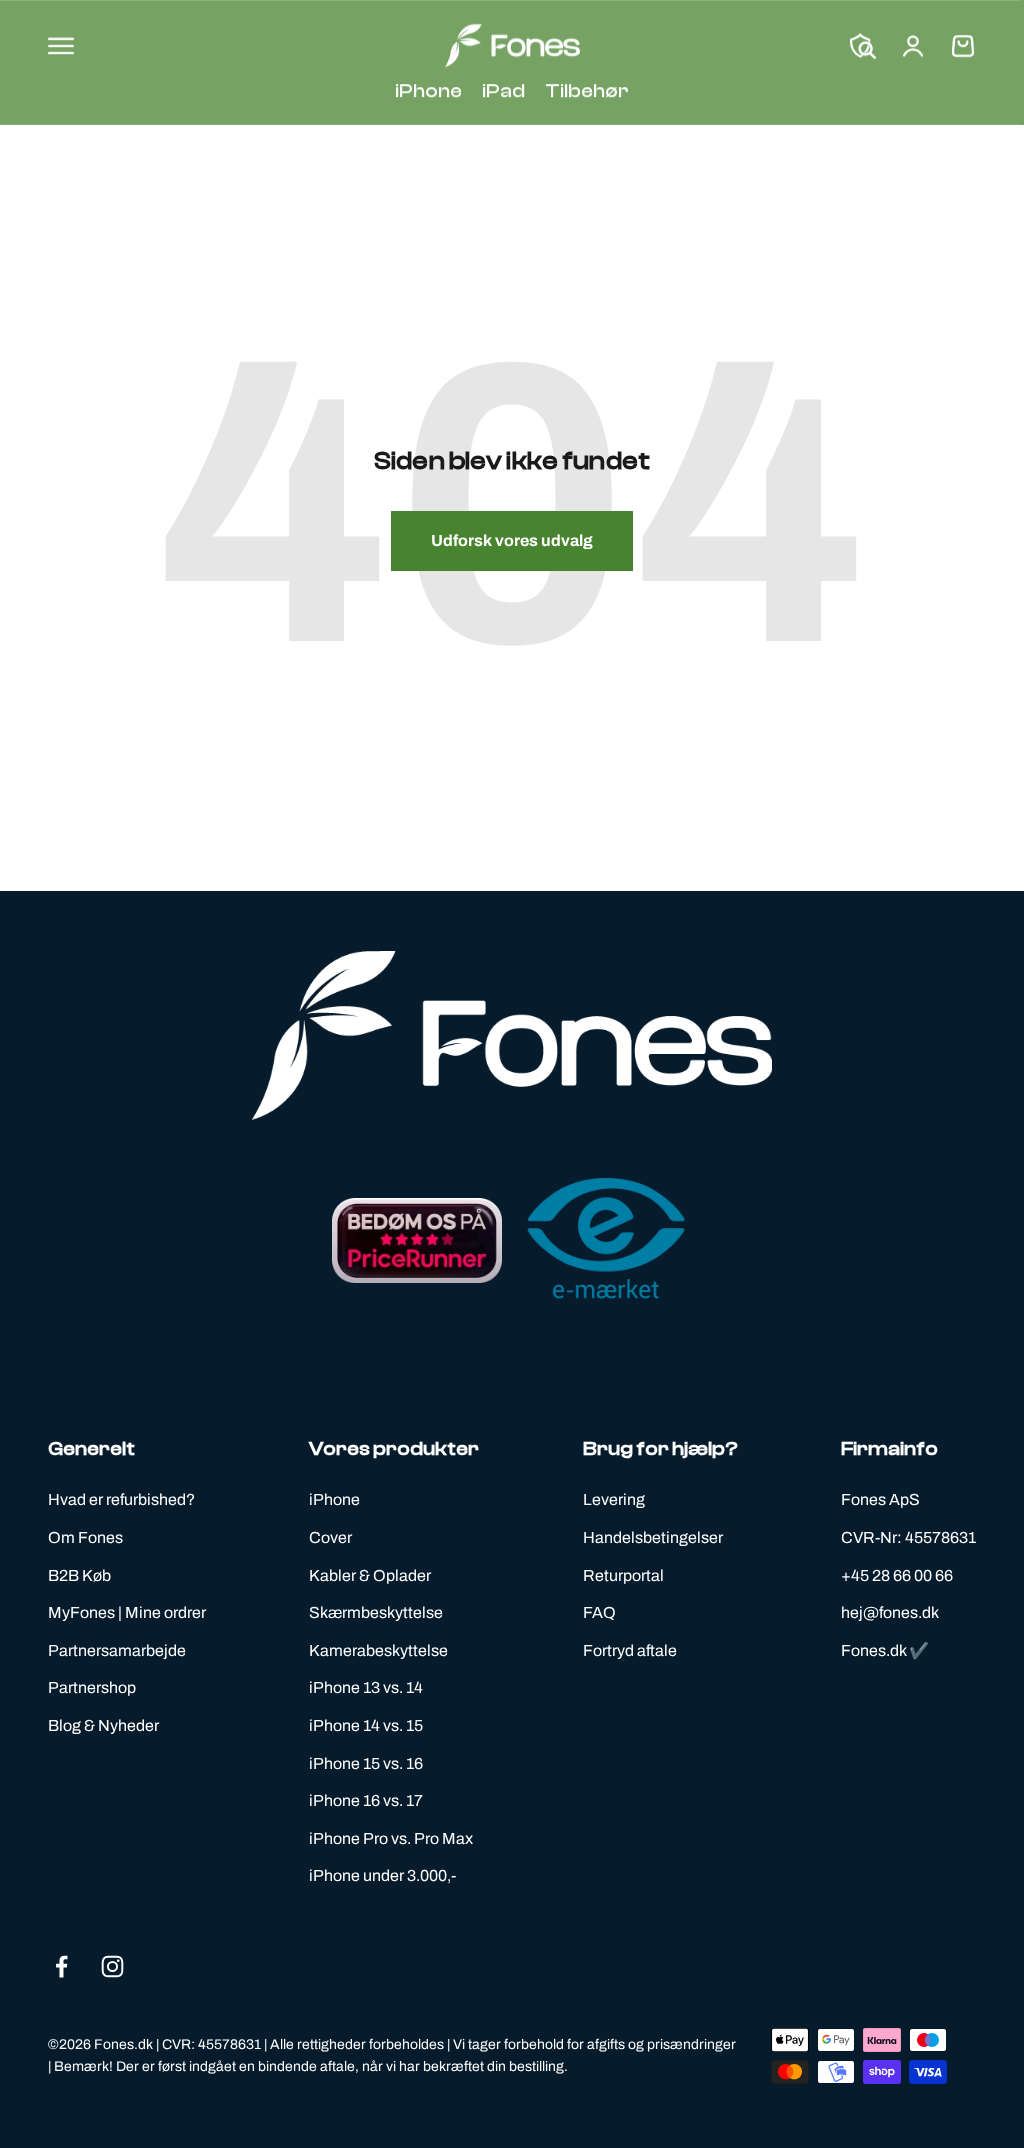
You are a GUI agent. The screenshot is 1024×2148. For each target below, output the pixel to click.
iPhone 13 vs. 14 (366, 1687)
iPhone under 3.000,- (382, 1875)
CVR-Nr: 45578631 (908, 1537)
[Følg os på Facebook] (61, 1966)
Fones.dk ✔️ (885, 1650)
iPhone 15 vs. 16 (366, 1763)
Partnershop (92, 1687)
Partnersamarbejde (117, 1650)
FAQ (599, 1612)
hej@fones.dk (890, 1612)
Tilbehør (587, 90)
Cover (330, 1537)
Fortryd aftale (630, 1650)
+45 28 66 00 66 (897, 1575)
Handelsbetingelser (653, 1537)
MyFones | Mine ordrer (127, 1612)
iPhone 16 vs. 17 (366, 1800)
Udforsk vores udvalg (512, 540)
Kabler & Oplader (370, 1575)
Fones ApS (880, 1499)
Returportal (623, 1575)
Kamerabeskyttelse (378, 1650)
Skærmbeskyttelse (376, 1612)
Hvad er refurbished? (121, 1499)
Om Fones (85, 1537)
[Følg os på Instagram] (112, 1966)
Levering (614, 1499)
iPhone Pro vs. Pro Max (391, 1838)
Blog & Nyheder (103, 1725)
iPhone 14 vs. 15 (366, 1725)
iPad (503, 90)
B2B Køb (79, 1575)
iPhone (428, 90)
